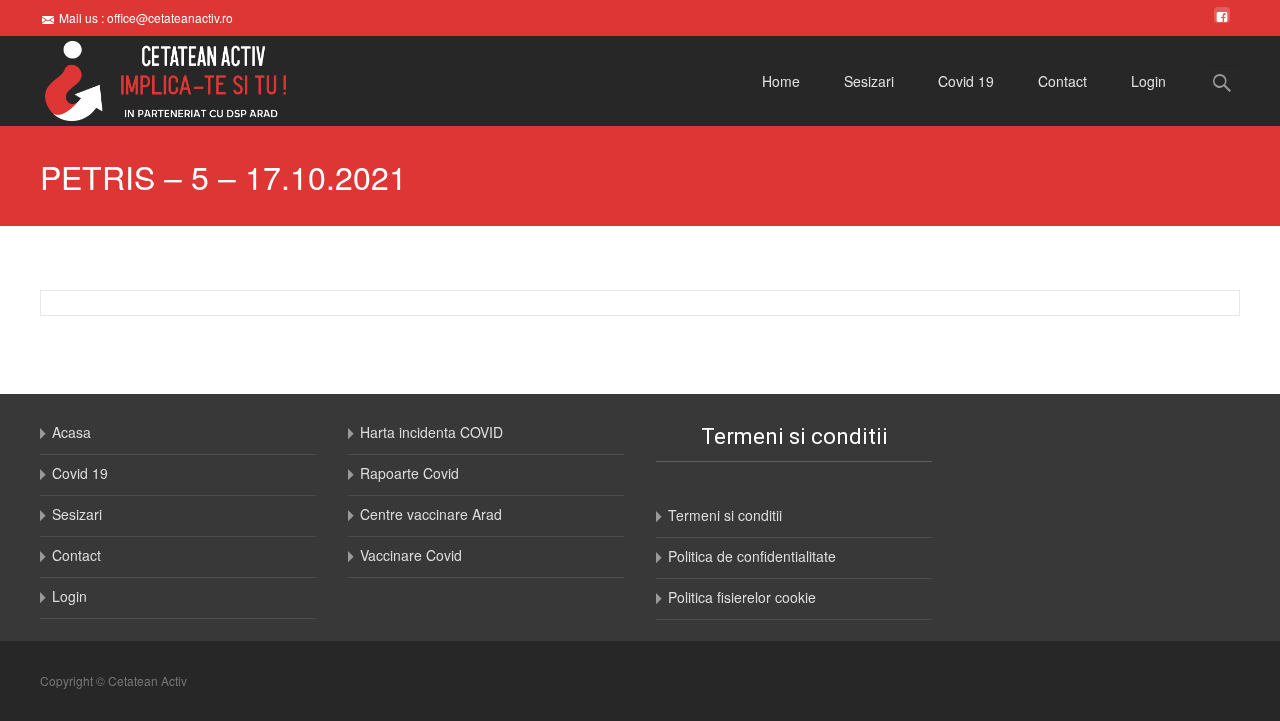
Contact (1062, 81)
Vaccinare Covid (411, 555)
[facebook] (1222, 17)
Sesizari (869, 81)
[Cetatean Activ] (149, 81)
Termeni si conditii (725, 515)
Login (1148, 81)
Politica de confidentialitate (752, 556)
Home (781, 81)
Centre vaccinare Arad (431, 514)
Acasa (71, 432)
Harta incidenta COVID (431, 432)
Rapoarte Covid (409, 473)
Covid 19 (966, 81)
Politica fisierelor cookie (742, 597)
